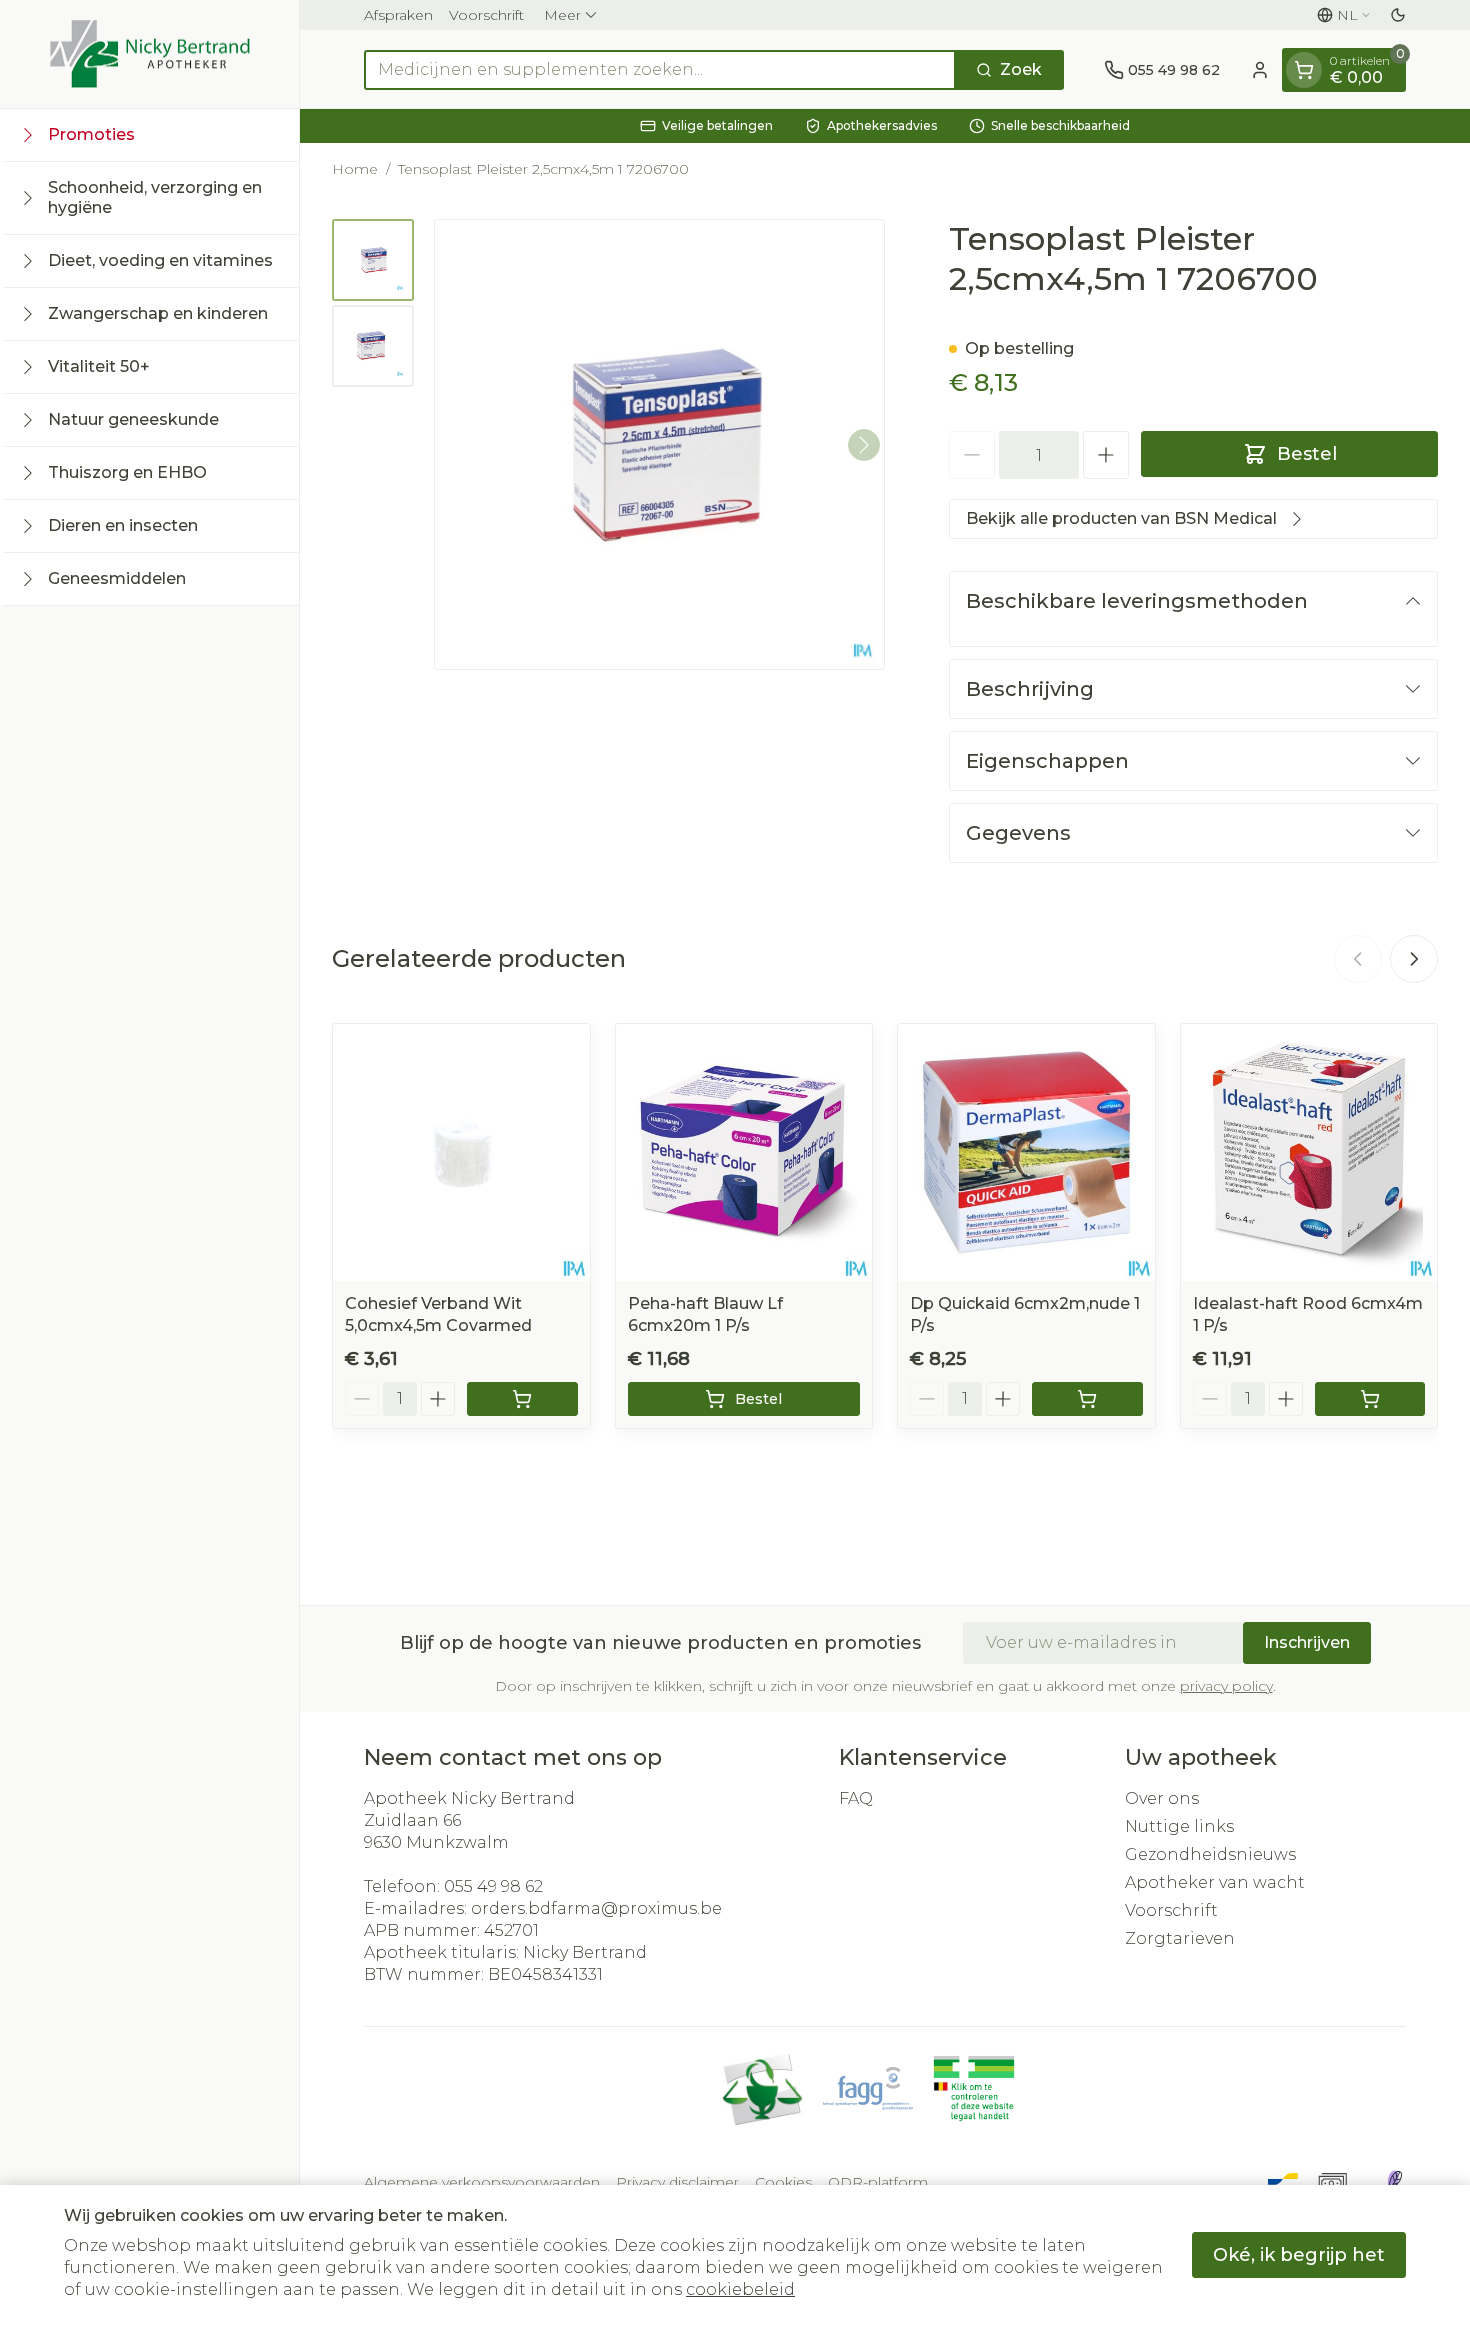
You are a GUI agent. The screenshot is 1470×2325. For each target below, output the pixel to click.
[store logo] (150, 54)
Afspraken (398, 15)
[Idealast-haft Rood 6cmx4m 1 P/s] (1309, 1152)
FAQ (856, 1798)
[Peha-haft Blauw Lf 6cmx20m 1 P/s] (744, 1152)
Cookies (783, 2182)
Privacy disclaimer (677, 2182)
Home (355, 169)
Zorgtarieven (1180, 1938)
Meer (562, 15)
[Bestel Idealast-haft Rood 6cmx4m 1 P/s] (1370, 1399)
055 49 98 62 (493, 1886)
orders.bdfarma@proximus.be (596, 1908)
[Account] (1260, 70)
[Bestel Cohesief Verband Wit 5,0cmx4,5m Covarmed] (522, 1399)
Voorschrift (486, 15)
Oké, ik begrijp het (1299, 2255)
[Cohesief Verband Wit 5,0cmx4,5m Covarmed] (461, 1152)
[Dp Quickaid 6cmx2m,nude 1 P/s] (1026, 1152)
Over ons (1162, 1798)
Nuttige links (1179, 1826)
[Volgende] (864, 445)
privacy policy (1226, 1686)
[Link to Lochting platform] (1394, 2182)
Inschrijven (1307, 1642)
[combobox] (660, 70)
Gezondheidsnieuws (1210, 1854)
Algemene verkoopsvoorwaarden (482, 2182)
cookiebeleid (740, 2289)
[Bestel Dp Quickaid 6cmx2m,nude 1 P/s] (1087, 1399)
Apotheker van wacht (1215, 1882)
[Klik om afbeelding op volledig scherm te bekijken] (659, 444)
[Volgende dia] (1414, 959)
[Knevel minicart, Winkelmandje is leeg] (1304, 70)
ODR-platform (878, 2182)
